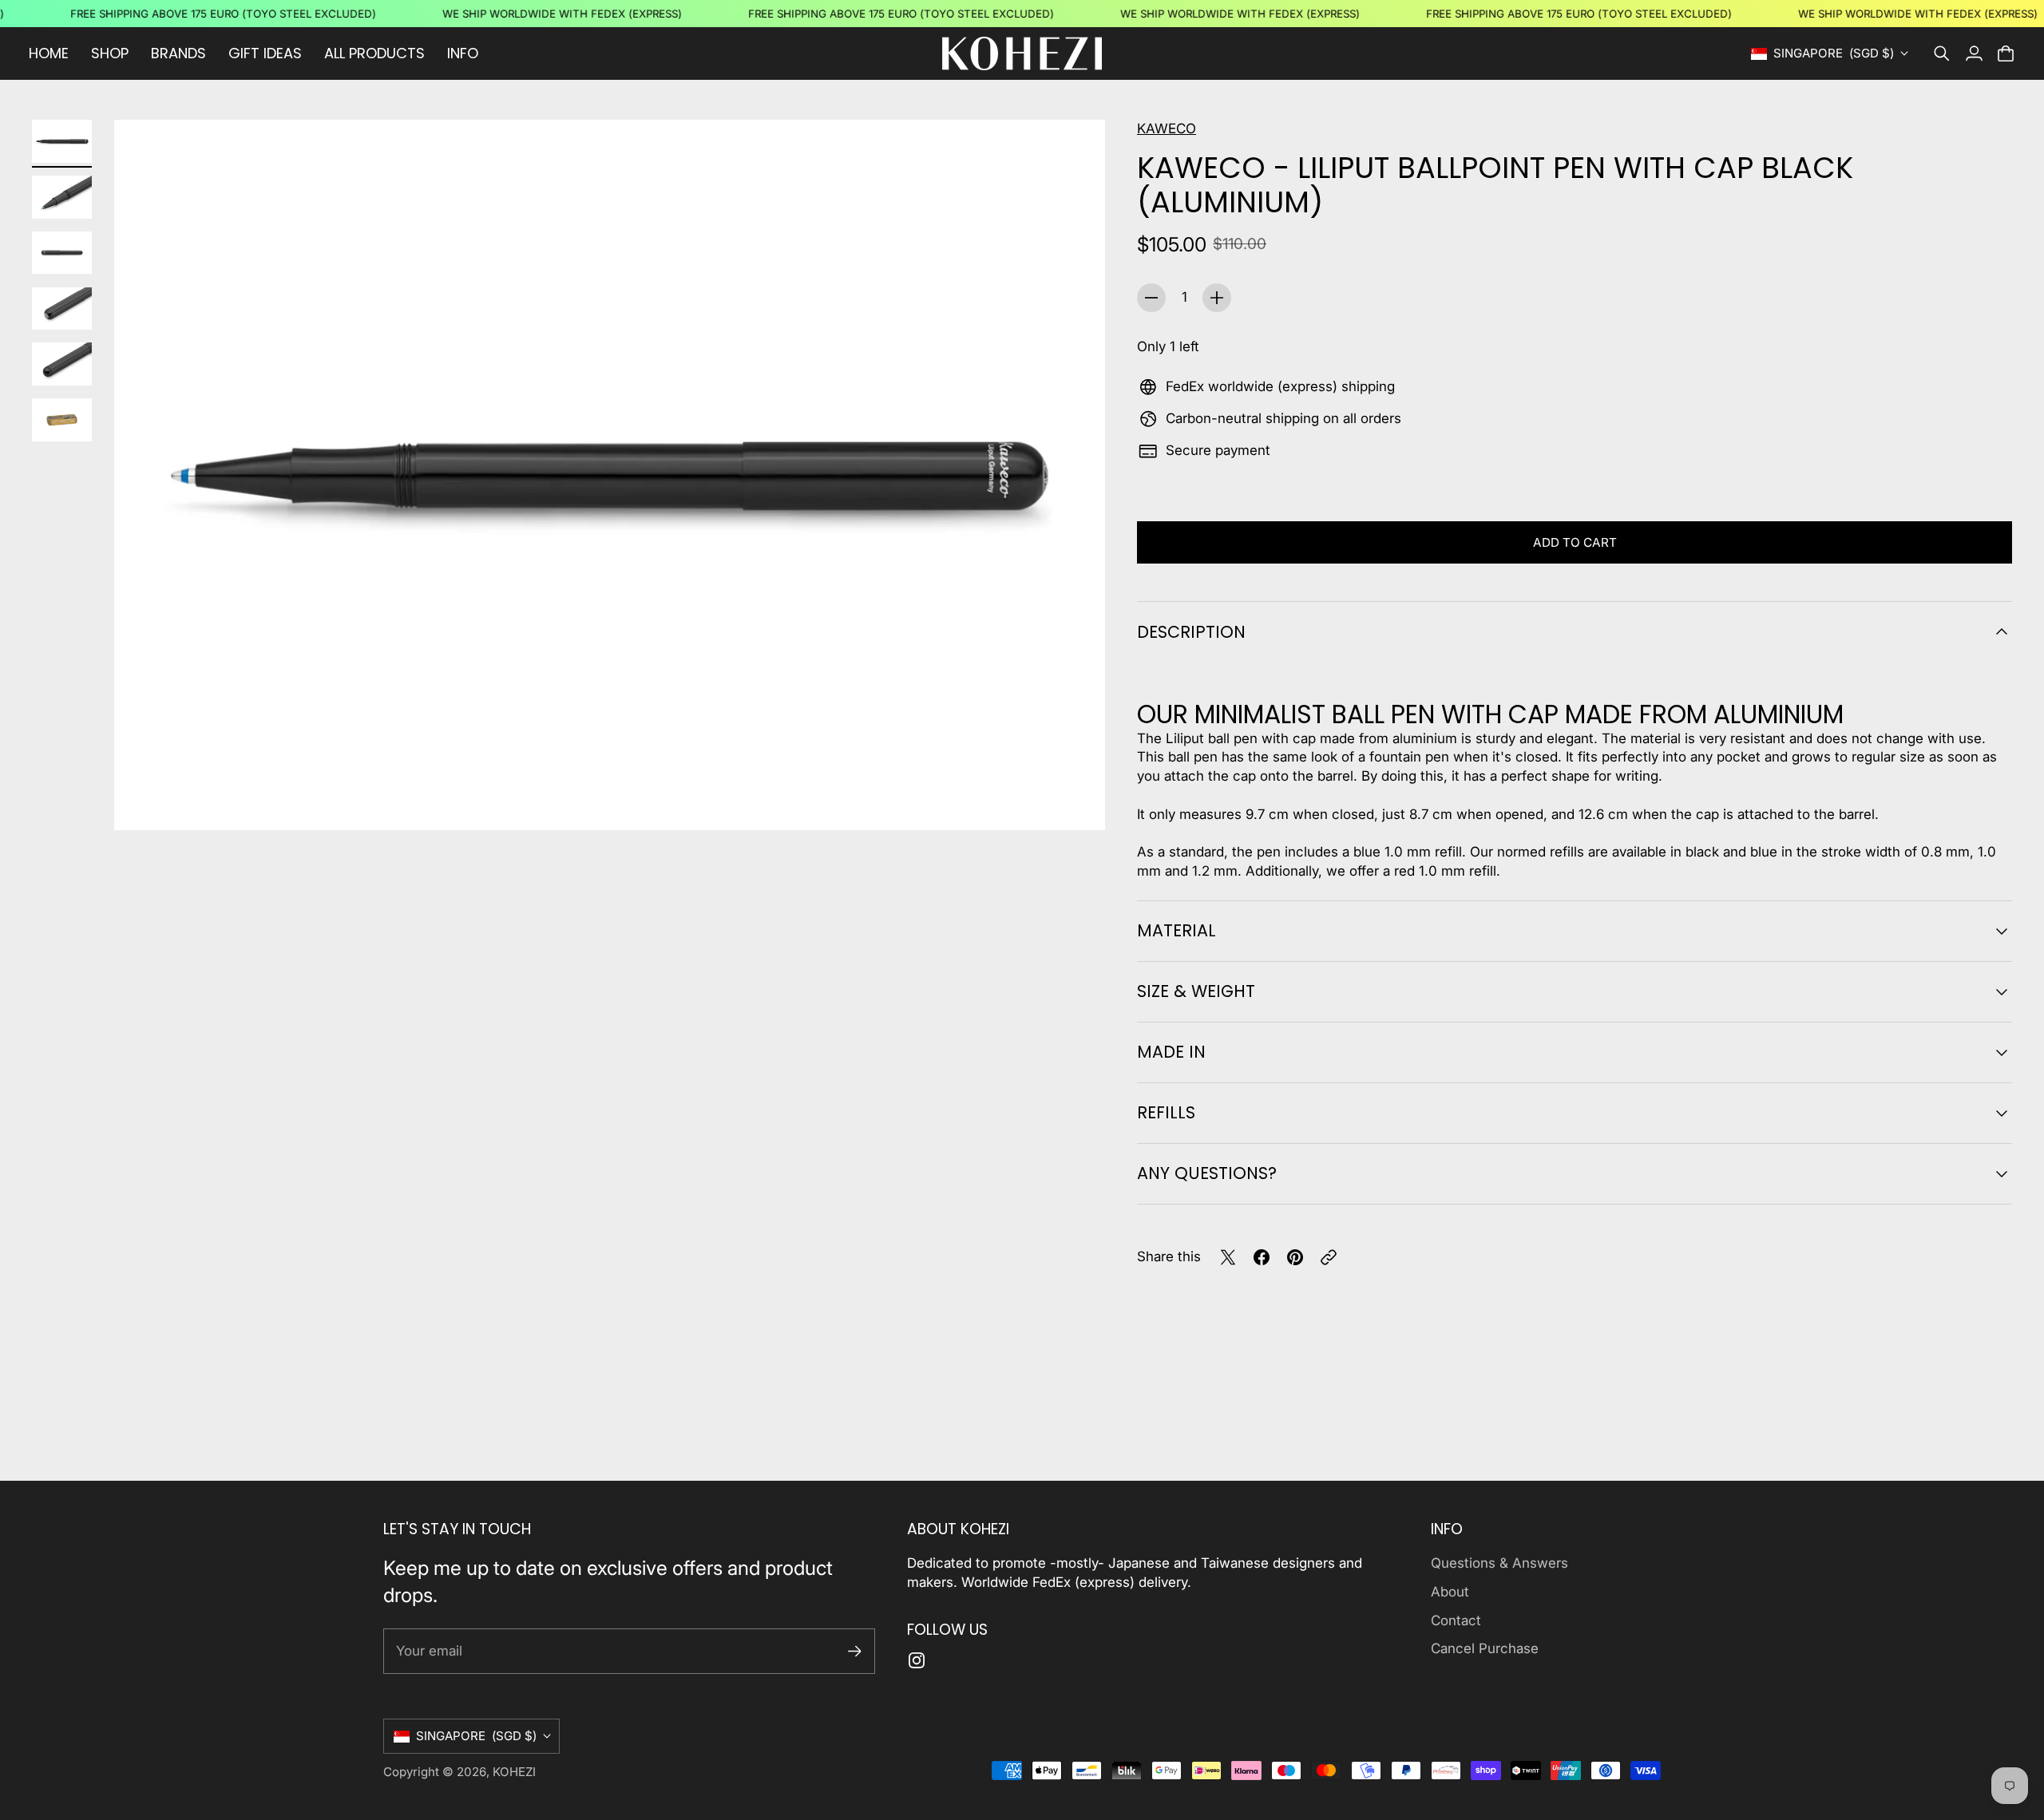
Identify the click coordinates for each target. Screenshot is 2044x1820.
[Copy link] (1329, 1257)
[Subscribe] (855, 1651)
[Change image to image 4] (62, 309)
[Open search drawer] (1942, 53)
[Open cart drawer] (2006, 53)
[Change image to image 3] (62, 253)
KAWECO (1167, 129)
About (1450, 1592)
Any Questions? (1207, 1173)
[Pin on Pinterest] (1295, 1257)
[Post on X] (1228, 1257)
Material (1176, 930)
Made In (1171, 1052)
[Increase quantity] (1217, 298)
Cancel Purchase (1485, 1648)
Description (1191, 632)
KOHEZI (514, 1772)
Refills (1166, 1112)
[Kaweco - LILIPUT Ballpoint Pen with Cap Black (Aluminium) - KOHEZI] (610, 475)
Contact (1456, 1620)
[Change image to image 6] (62, 420)
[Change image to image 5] (62, 364)
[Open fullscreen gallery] (1075, 800)
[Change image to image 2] (62, 197)
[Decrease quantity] (1151, 298)
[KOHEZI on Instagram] (917, 1660)
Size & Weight (1196, 991)
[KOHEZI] (1022, 53)
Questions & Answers (1499, 1563)
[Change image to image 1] (62, 141)
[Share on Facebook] (1262, 1257)
